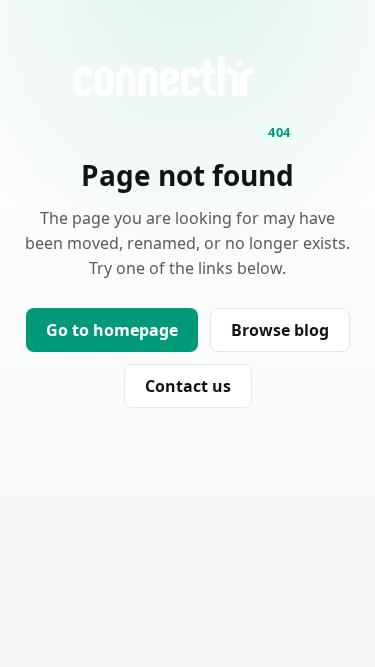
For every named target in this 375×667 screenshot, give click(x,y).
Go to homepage (112, 330)
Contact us (188, 386)
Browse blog (280, 330)
